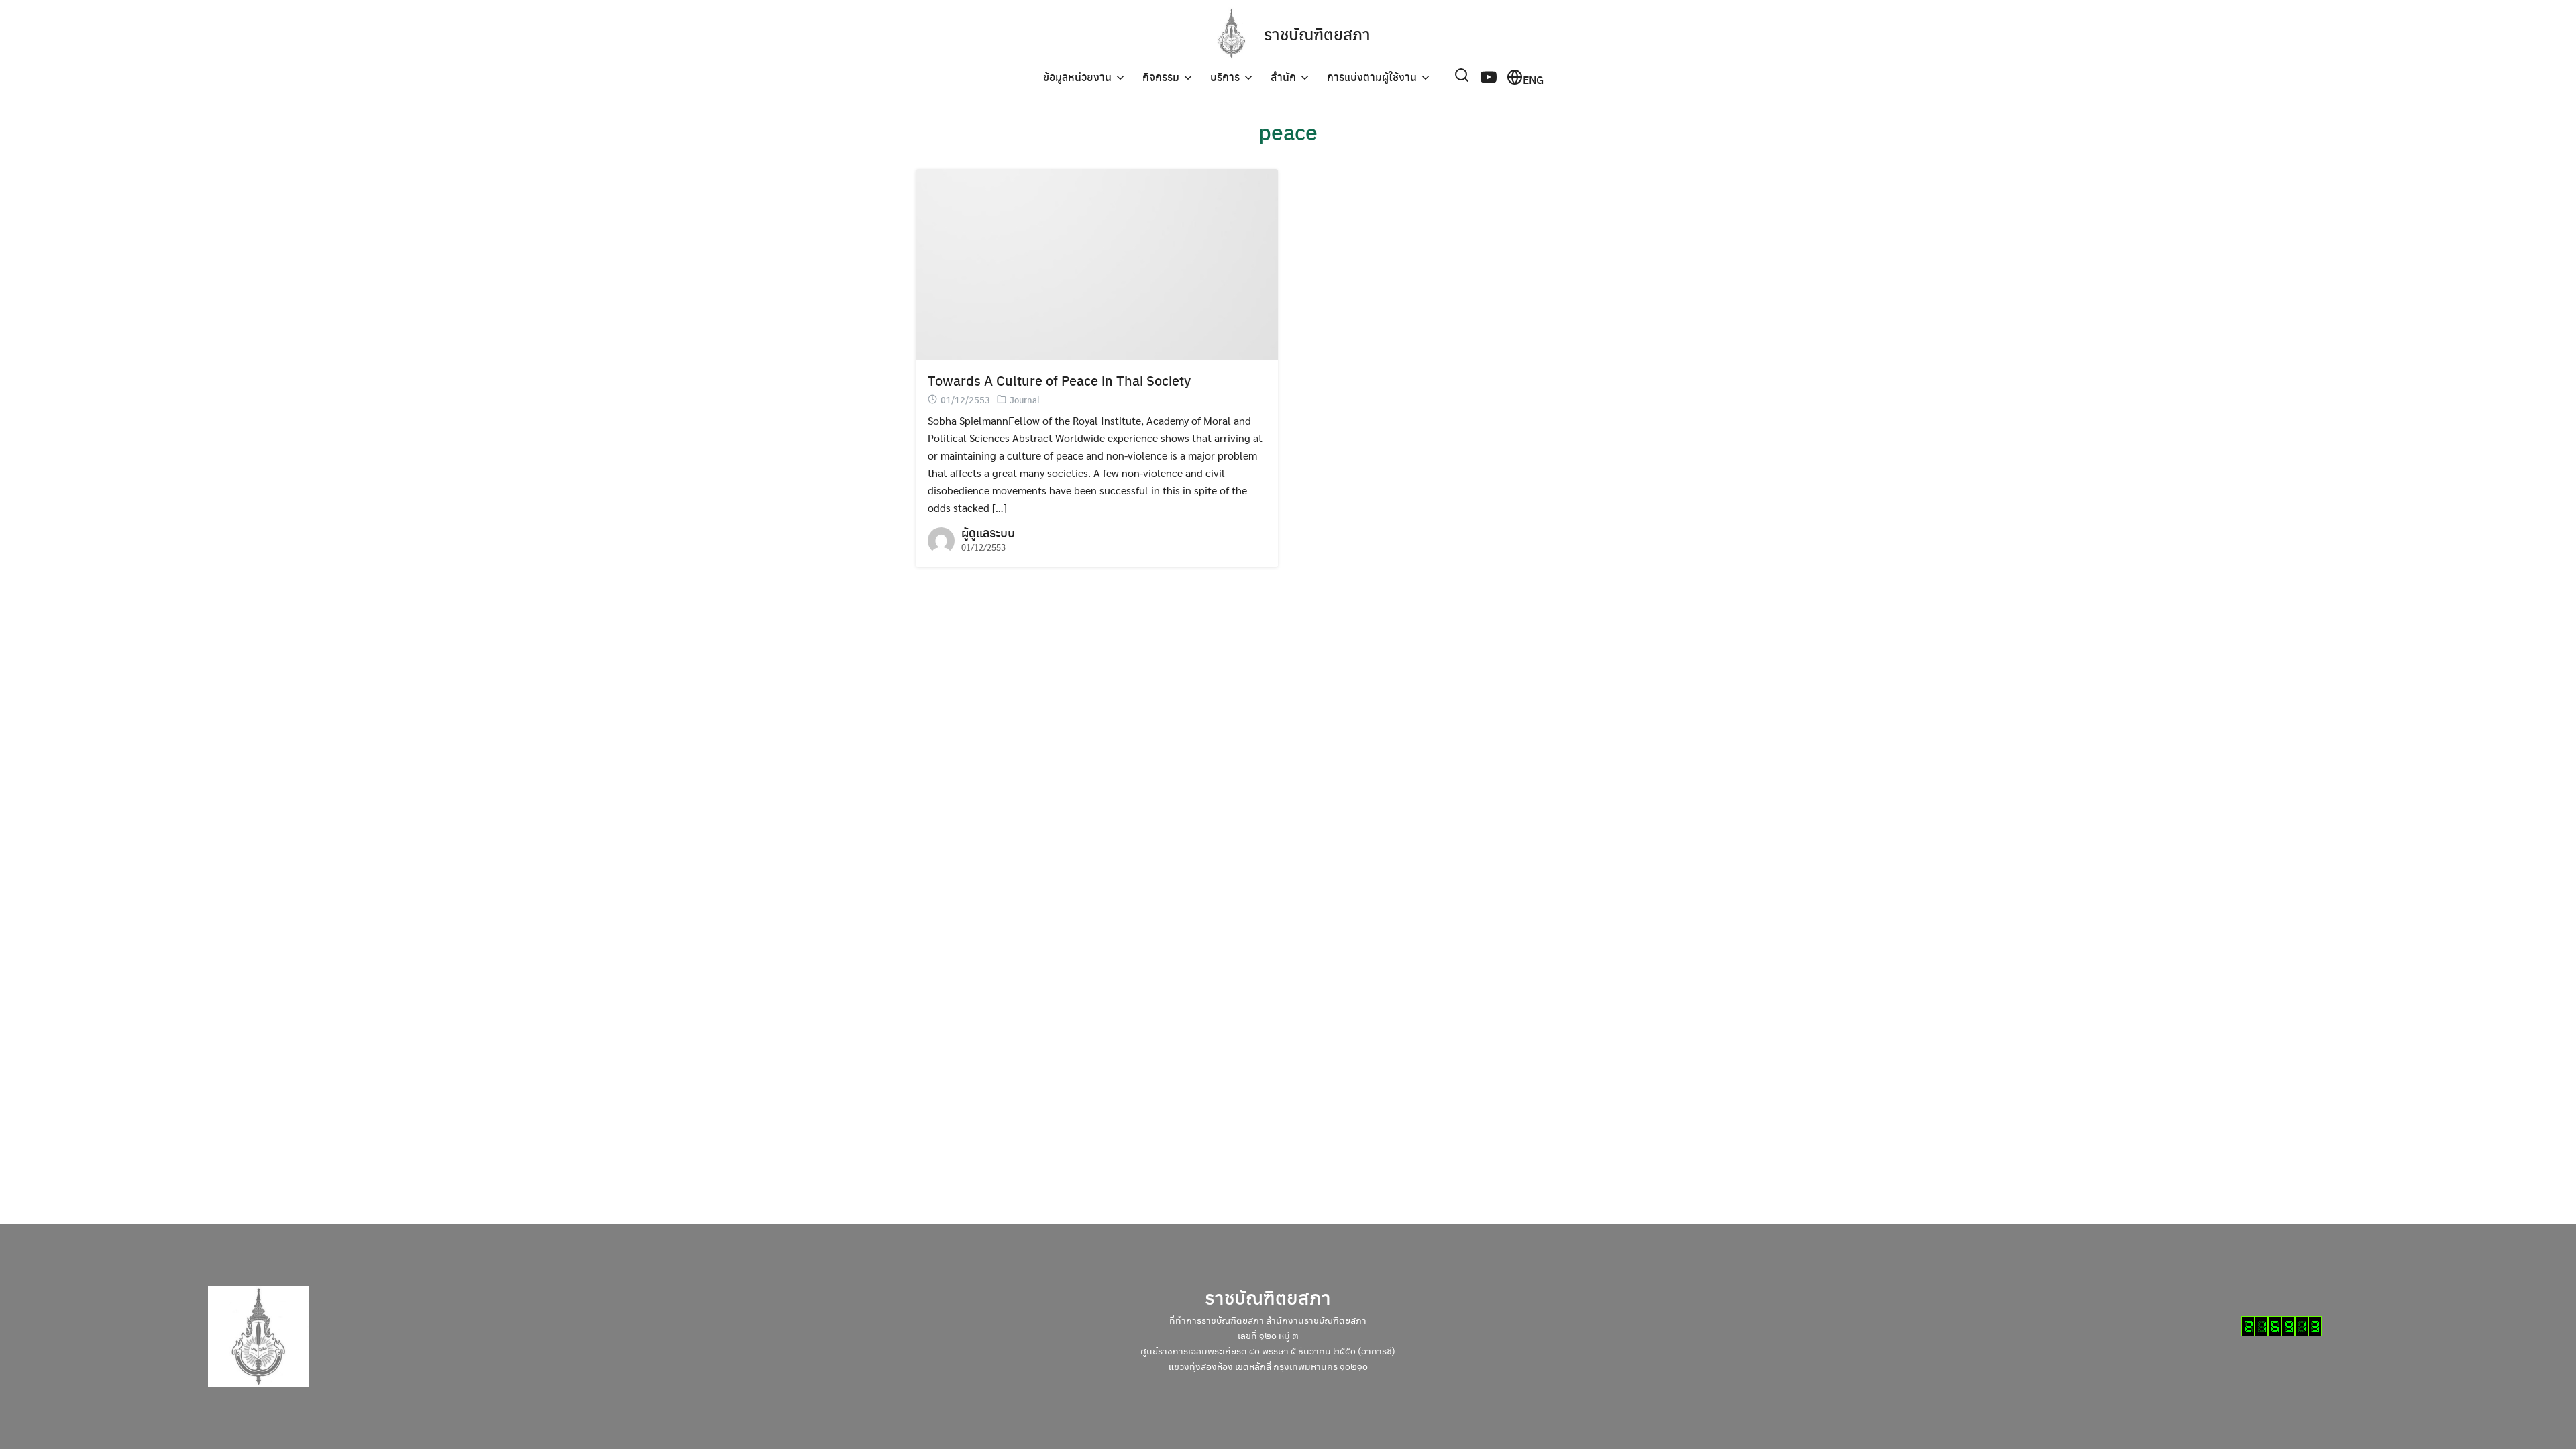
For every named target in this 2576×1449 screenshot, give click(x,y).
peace (1288, 131)
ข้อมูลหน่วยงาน (1077, 77)
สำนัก (1283, 77)
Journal (1025, 399)
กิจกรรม (1161, 77)
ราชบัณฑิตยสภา (1317, 34)
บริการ (1225, 77)
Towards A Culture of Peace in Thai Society (1059, 380)
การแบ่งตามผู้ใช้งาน (1372, 77)
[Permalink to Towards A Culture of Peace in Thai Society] (1097, 263)
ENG (1533, 78)
